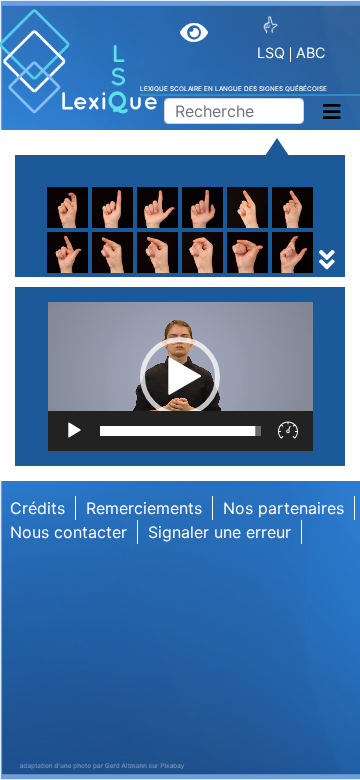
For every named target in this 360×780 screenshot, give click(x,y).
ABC (310, 52)
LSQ (271, 52)
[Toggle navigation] (332, 112)
